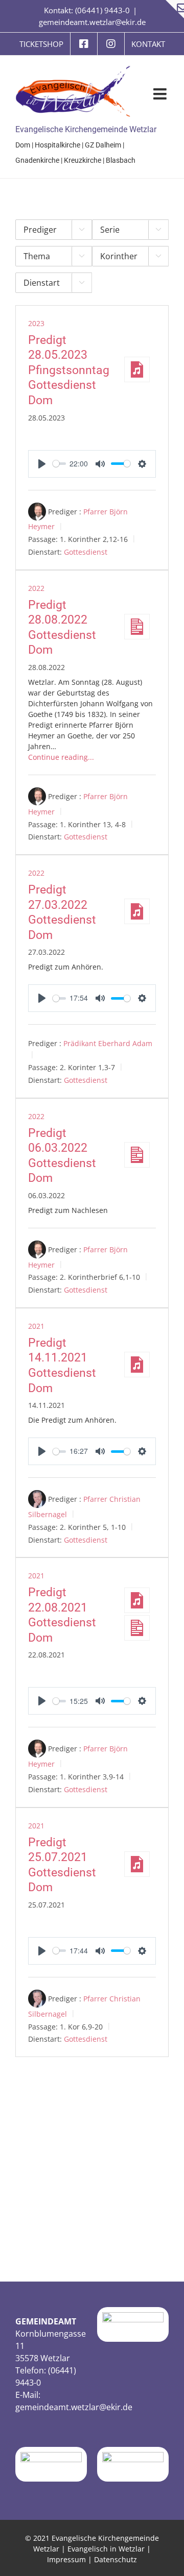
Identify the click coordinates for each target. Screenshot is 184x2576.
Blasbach (121, 160)
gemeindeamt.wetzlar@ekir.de (92, 22)
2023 (36, 323)
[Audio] (137, 369)
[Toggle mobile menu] (161, 94)
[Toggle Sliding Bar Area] (175, 9)
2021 (36, 1326)
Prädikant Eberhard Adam (108, 1043)
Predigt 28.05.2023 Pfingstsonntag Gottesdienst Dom (69, 370)
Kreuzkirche (83, 160)
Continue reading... (61, 757)
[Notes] (137, 627)
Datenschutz (116, 2559)
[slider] (59, 464)
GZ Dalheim (103, 145)
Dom (23, 145)
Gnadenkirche (37, 160)
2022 (36, 588)
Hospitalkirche (57, 145)
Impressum (66, 2559)
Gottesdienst (86, 552)
